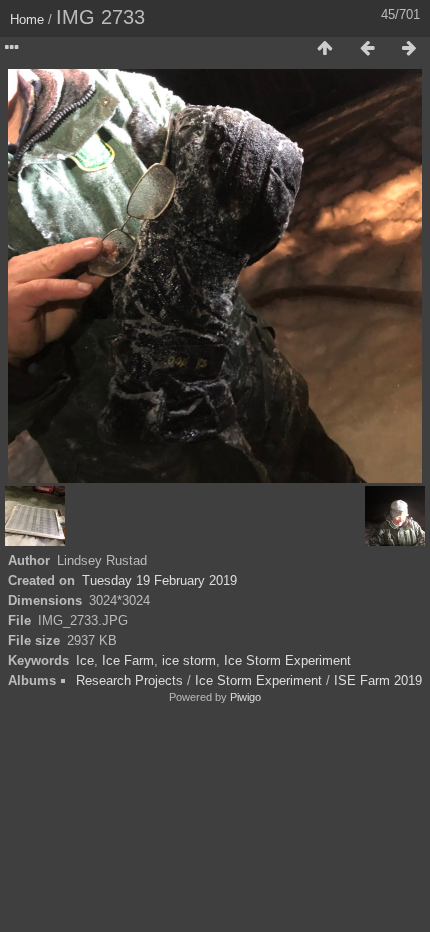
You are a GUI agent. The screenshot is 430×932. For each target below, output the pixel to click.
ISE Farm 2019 (378, 680)
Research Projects (129, 680)
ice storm (189, 660)
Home (27, 19)
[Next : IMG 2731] (409, 49)
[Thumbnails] (325, 49)
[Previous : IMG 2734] (367, 49)
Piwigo (245, 697)
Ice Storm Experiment (287, 660)
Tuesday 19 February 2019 (159, 580)
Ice (85, 660)
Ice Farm (128, 660)
